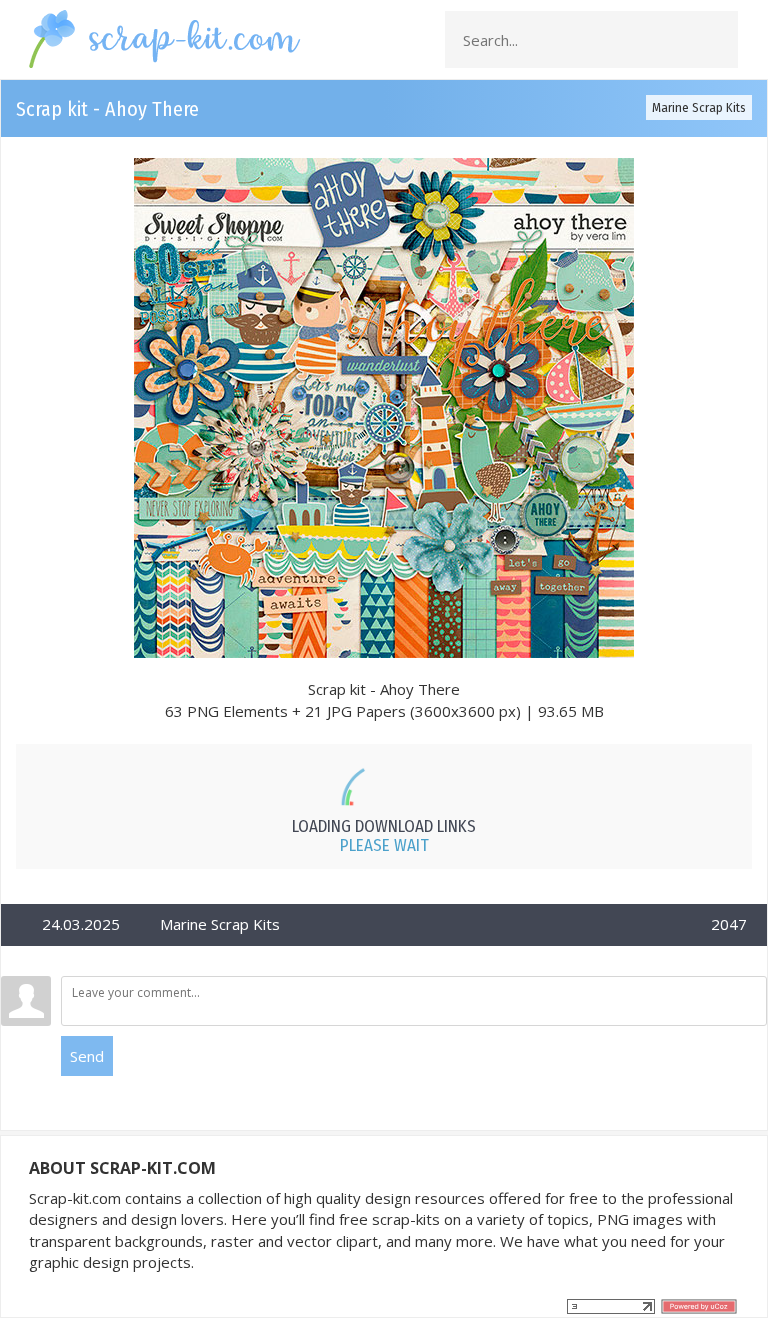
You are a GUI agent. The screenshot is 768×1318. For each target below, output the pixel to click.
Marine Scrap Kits (699, 107)
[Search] (717, 40)
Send (87, 1056)
